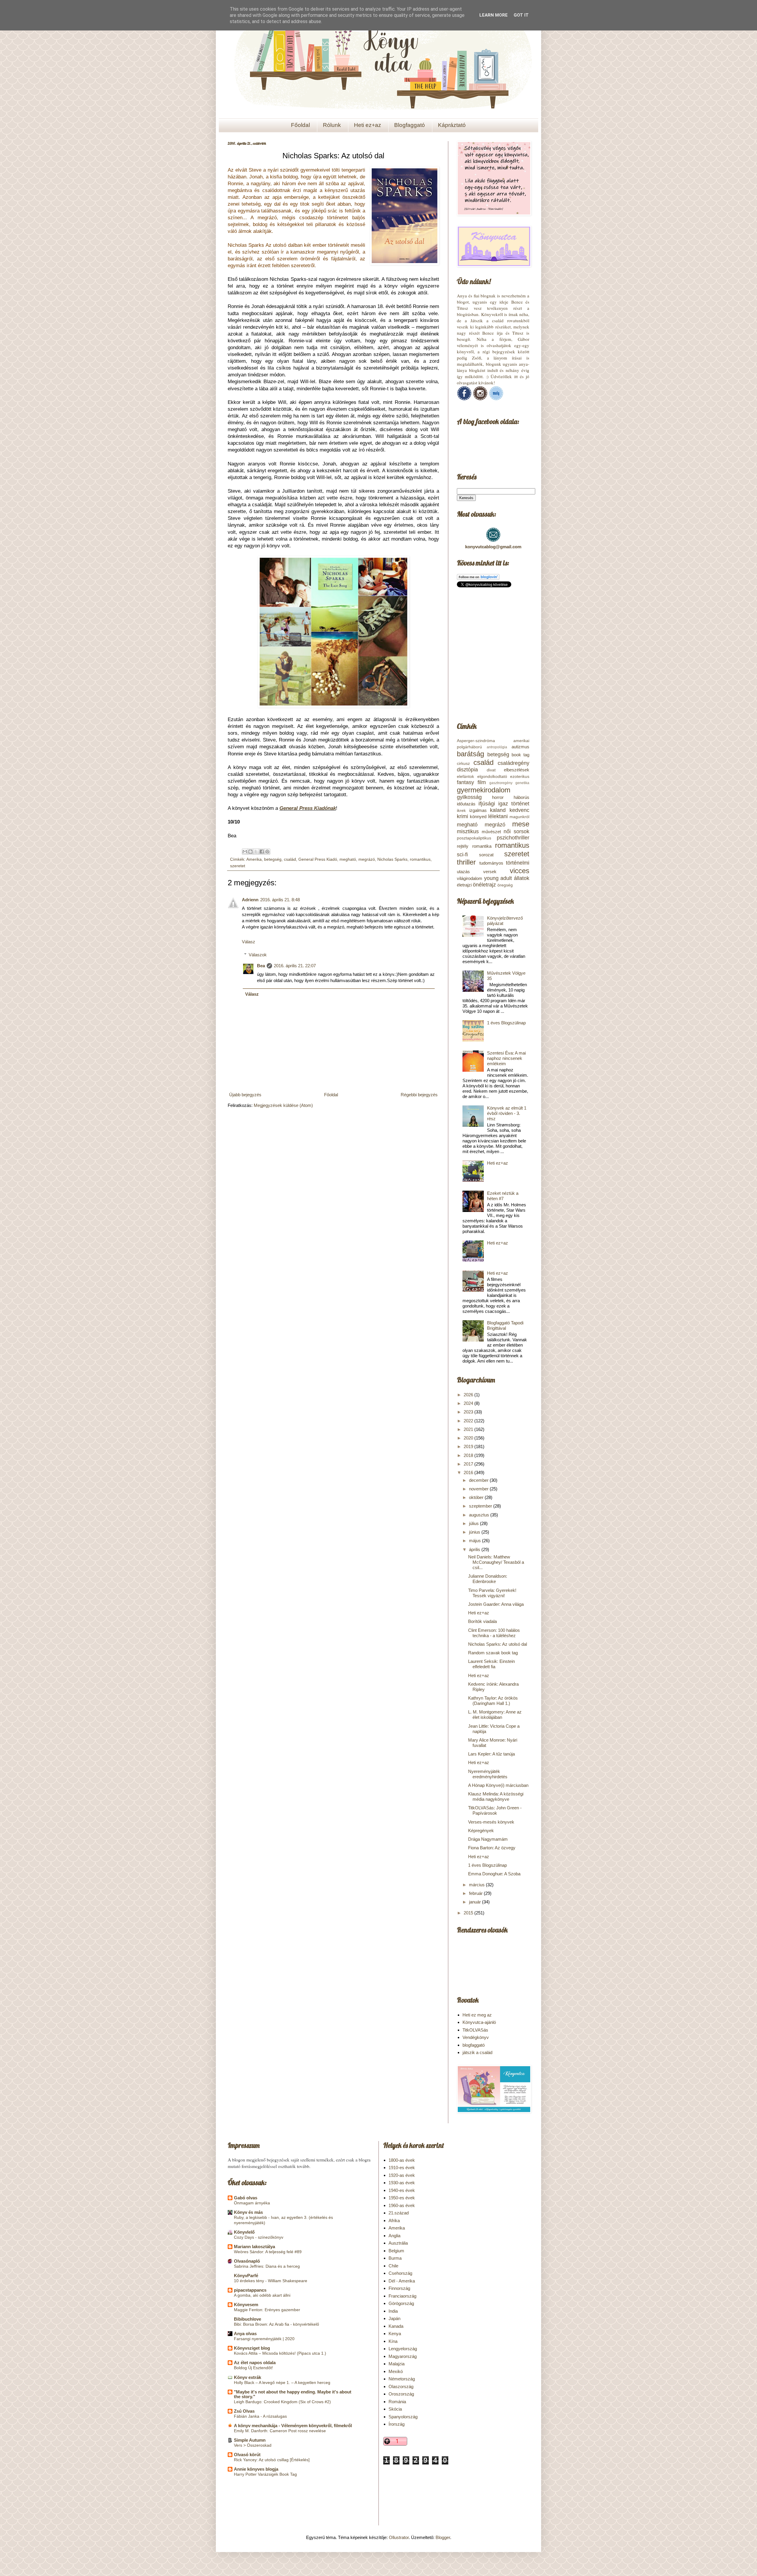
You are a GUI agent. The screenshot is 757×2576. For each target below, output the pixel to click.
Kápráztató (452, 125)
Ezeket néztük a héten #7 (503, 1196)
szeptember (481, 1506)
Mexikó (396, 2371)
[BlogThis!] (250, 852)
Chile (393, 2266)
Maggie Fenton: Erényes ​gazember (267, 2310)
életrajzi (464, 885)
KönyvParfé (246, 2276)
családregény (513, 763)
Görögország (401, 2303)
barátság (470, 754)
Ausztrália (398, 2243)
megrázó (367, 859)
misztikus (468, 831)
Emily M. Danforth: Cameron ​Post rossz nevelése (280, 2431)
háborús (521, 797)
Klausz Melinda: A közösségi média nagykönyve (496, 1796)
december (479, 1480)
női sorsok (516, 831)
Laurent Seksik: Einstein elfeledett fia (491, 1664)
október (477, 1497)
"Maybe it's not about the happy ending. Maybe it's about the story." (293, 2394)
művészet (491, 832)
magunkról (519, 817)
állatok (522, 878)
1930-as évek (402, 2183)
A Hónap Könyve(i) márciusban (498, 1785)
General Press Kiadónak (308, 808)
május (475, 1541)
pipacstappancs (250, 2290)
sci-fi (462, 855)
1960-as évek (402, 2205)
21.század (399, 2213)
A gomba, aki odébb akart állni (262, 2295)
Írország (397, 2424)
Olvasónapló (247, 2261)
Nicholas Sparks (392, 859)
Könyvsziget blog (252, 2348)
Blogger (443, 2537)
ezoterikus (520, 777)
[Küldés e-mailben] (245, 852)
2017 (469, 1464)
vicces (520, 871)
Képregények (481, 1831)
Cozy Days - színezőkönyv (259, 2237)
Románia (397, 2402)
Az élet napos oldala (255, 2363)
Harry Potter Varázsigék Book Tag (265, 2474)
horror (498, 797)
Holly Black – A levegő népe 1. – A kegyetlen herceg (282, 2382)
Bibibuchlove (248, 2319)
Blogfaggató (410, 125)
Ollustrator (399, 2537)
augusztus (480, 1515)
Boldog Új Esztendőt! (253, 2368)
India (393, 2311)
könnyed (478, 817)
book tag (520, 755)
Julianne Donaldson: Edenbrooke (488, 1579)
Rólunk (332, 125)
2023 (469, 1412)
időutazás (466, 804)
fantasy (465, 782)
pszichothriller (513, 838)
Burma (395, 2258)
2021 (469, 1429)
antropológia (497, 747)
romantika (482, 846)
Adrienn (250, 900)
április (475, 1549)
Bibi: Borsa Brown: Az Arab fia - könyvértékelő (276, 2324)
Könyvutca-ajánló (479, 2022)
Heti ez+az (368, 125)
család (290, 859)
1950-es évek (402, 2198)
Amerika (254, 859)
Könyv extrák (248, 2377)
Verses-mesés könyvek (491, 1822)
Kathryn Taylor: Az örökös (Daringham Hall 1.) (493, 1701)
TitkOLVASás (475, 2030)
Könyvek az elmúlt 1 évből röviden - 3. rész (507, 1113)
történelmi (518, 863)
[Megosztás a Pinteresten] (267, 852)
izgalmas (478, 810)
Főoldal (300, 125)
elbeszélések (517, 770)
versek (490, 872)
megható (348, 859)
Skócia (395, 2409)
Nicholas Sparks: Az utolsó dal (498, 1644)
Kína (393, 2341)
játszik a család (477, 2052)
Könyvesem (246, 2305)
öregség (505, 885)
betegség (273, 859)
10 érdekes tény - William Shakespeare (271, 2281)
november (479, 1489)
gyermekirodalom (484, 790)
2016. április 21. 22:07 (295, 966)
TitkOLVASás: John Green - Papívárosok (495, 1810)
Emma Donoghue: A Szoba (494, 1874)
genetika (522, 783)
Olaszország (401, 2386)
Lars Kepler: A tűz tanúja (491, 1754)
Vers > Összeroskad (253, 2445)
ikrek (461, 811)
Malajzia (397, 2364)
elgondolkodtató (492, 777)
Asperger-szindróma (476, 741)
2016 (469, 1472)
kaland (498, 810)
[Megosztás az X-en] (256, 852)
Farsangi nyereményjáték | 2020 (264, 2339)
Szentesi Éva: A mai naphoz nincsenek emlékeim (506, 1058)
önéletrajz (484, 885)
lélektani (498, 816)
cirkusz (463, 764)
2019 (469, 1446)
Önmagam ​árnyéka (252, 2203)
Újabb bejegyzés (245, 1095)
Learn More (494, 15)
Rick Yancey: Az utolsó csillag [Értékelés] (272, 2460)
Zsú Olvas (244, 2411)
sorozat (486, 855)
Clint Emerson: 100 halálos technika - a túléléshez (494, 1633)
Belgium (396, 2251)
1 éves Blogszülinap (506, 1023)
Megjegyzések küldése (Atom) (283, 1105)
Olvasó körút (247, 2455)
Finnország (399, 2288)
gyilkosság (469, 797)
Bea (261, 966)
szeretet (238, 866)
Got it (521, 15)
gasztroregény (501, 783)
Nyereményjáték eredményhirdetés (488, 1774)
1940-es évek (402, 2190)
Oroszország (401, 2394)
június (475, 1532)
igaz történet (514, 804)
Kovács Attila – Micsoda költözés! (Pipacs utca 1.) (280, 2353)
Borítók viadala (482, 1621)
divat (491, 770)
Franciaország (402, 2296)
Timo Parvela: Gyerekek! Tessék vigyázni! (492, 1593)
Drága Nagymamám (488, 1839)
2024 (469, 1403)
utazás (463, 872)
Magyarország (403, 2356)
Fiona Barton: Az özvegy (492, 1848)
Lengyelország (403, 2349)
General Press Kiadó (318, 859)
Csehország (400, 2273)
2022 (469, 1421)
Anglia (394, 2236)
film (482, 782)
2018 (469, 1455)
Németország (402, 2379)
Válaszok (258, 955)
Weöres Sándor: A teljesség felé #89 (268, 2252)
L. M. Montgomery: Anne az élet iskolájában (495, 1715)
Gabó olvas (246, 2198)
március (477, 1885)
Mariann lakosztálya (254, 2247)
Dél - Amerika (402, 2281)
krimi (462, 816)
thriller (466, 862)
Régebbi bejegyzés (419, 1095)
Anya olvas (245, 2334)
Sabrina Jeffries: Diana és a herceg (267, 2266)
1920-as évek (402, 2175)
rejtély (463, 846)
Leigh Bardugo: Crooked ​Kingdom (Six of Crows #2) (282, 2402)
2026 (469, 1395)
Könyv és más (248, 2212)
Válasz (249, 942)
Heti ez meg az (477, 2015)
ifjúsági (487, 804)
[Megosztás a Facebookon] (262, 852)
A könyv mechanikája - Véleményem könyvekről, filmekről (293, 2426)
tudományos (491, 863)
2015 (469, 1913)
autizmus (520, 747)
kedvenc (519, 810)
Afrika (394, 2220)
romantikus (420, 859)
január (475, 1902)
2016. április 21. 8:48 (280, 900)
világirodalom (470, 878)
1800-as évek (402, 2160)
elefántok (465, 777)
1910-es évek (402, 2168)
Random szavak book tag (493, 1653)
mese (521, 824)
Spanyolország (403, 2417)
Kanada (396, 2326)
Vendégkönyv (476, 2037)
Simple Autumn (250, 2440)
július (474, 1523)
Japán (394, 2318)
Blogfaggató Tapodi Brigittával (505, 1325)
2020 (469, 1438)
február (476, 1893)
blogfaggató (474, 2045)
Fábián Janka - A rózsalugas (260, 2416)
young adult (498, 878)
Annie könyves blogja (256, 2469)
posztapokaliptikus (474, 838)
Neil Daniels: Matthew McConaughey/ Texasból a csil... (496, 1562)
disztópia (467, 770)
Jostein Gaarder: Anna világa (496, 1604)
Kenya (395, 2334)
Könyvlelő (244, 2232)
